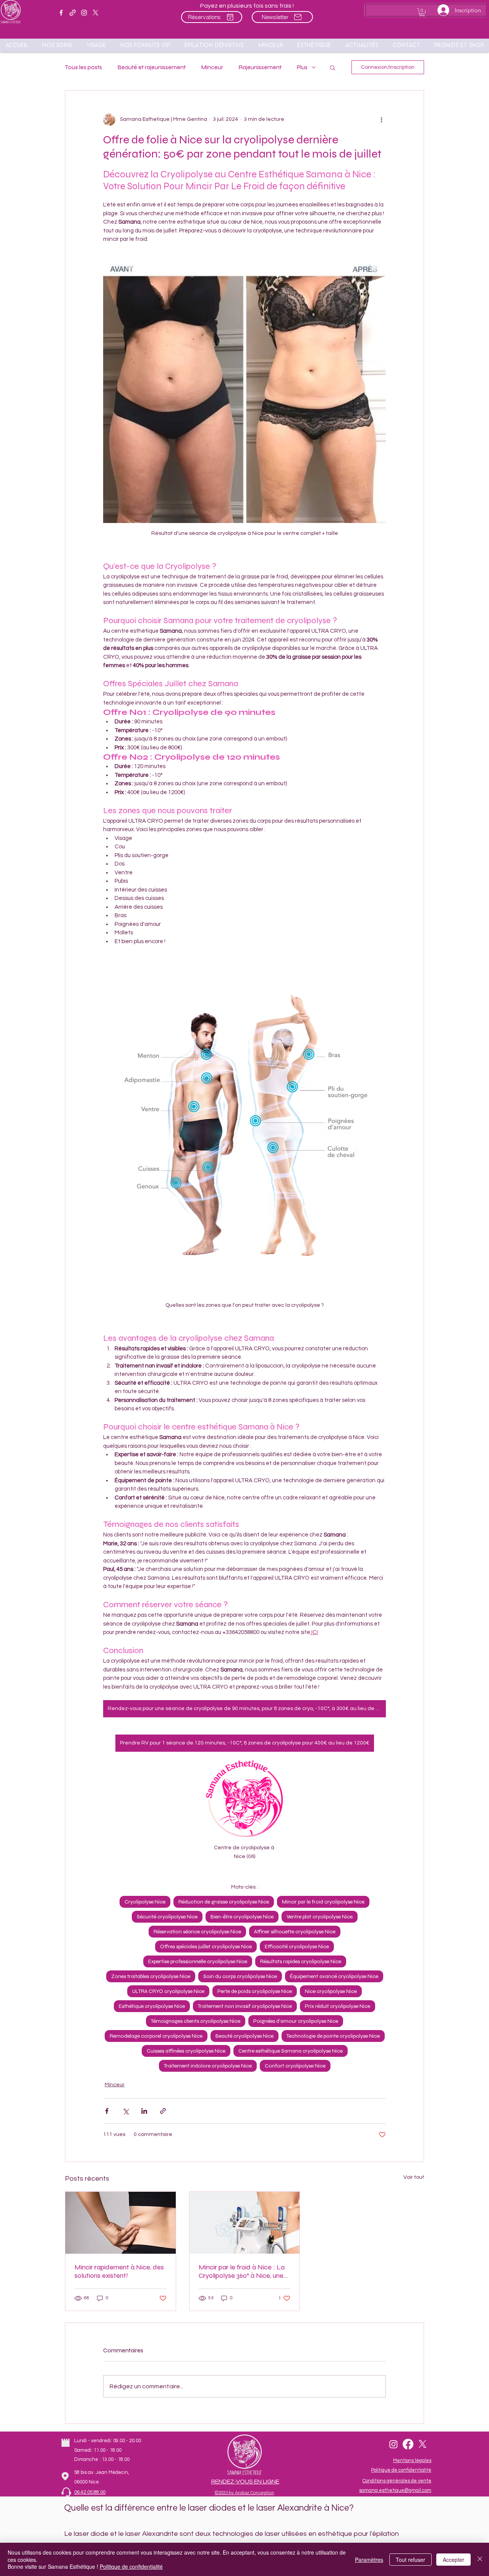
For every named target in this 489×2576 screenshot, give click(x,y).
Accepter (453, 2560)
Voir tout (414, 2177)
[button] (459, 45)
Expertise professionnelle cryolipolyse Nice (198, 1961)
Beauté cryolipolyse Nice (244, 2036)
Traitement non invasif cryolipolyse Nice (245, 2006)
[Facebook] (408, 2444)
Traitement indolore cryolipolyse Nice (208, 2066)
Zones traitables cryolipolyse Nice (151, 1976)
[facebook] (61, 13)
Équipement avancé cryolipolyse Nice (334, 1976)
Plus (302, 67)
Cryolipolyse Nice (145, 1902)
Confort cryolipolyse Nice (295, 2066)
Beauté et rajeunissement (151, 67)
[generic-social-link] (73, 13)
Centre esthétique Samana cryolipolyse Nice (291, 2051)
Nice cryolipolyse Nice (331, 1991)
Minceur (212, 67)
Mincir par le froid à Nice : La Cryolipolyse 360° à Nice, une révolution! (242, 2271)
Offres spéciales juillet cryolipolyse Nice (206, 1947)
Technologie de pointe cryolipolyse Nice (333, 2036)
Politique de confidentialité (131, 2566)
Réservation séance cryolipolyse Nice (197, 1932)
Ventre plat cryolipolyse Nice (320, 1917)
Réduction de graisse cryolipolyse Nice (224, 1902)
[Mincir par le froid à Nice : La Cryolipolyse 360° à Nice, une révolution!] (245, 2223)
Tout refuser (410, 2560)
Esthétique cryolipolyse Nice (152, 2006)
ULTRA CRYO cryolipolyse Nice (168, 1991)
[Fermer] (480, 2559)
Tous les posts (83, 67)
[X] (96, 13)
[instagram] (84, 13)
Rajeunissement (260, 67)
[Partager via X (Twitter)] (125, 2111)
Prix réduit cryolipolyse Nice (338, 2006)
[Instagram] (393, 2444)
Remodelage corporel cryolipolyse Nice (156, 2036)
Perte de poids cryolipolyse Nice (255, 1991)
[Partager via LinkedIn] (144, 2111)
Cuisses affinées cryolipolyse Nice (186, 2051)
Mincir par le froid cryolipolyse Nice (323, 1902)
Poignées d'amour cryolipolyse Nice (296, 2021)
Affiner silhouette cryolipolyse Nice (295, 1932)
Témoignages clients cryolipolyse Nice (196, 2021)
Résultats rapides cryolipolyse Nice (301, 1961)
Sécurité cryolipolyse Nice (167, 1917)
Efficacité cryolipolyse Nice (297, 1947)
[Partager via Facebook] (107, 2111)
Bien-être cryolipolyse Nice (242, 1917)
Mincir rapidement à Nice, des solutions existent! (119, 2271)
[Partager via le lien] (163, 2111)
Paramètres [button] (369, 2560)
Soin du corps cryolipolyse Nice (240, 1976)
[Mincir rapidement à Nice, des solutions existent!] (121, 2223)
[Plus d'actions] (381, 120)
